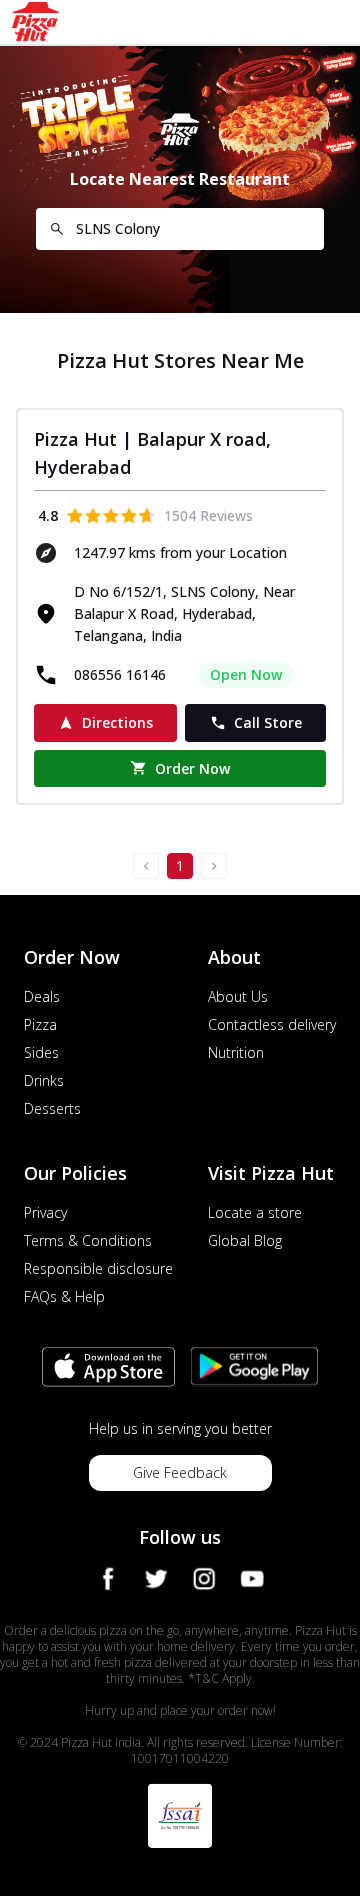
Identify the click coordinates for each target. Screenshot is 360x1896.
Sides (41, 1052)
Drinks (44, 1080)
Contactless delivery (272, 1024)
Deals (42, 996)
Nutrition (236, 1052)
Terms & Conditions (88, 1240)
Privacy (45, 1212)
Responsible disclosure (98, 1268)
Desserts (52, 1108)
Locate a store (255, 1212)
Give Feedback (180, 1472)
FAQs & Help (64, 1296)
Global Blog (245, 1240)
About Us (238, 996)
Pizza (40, 1024)
